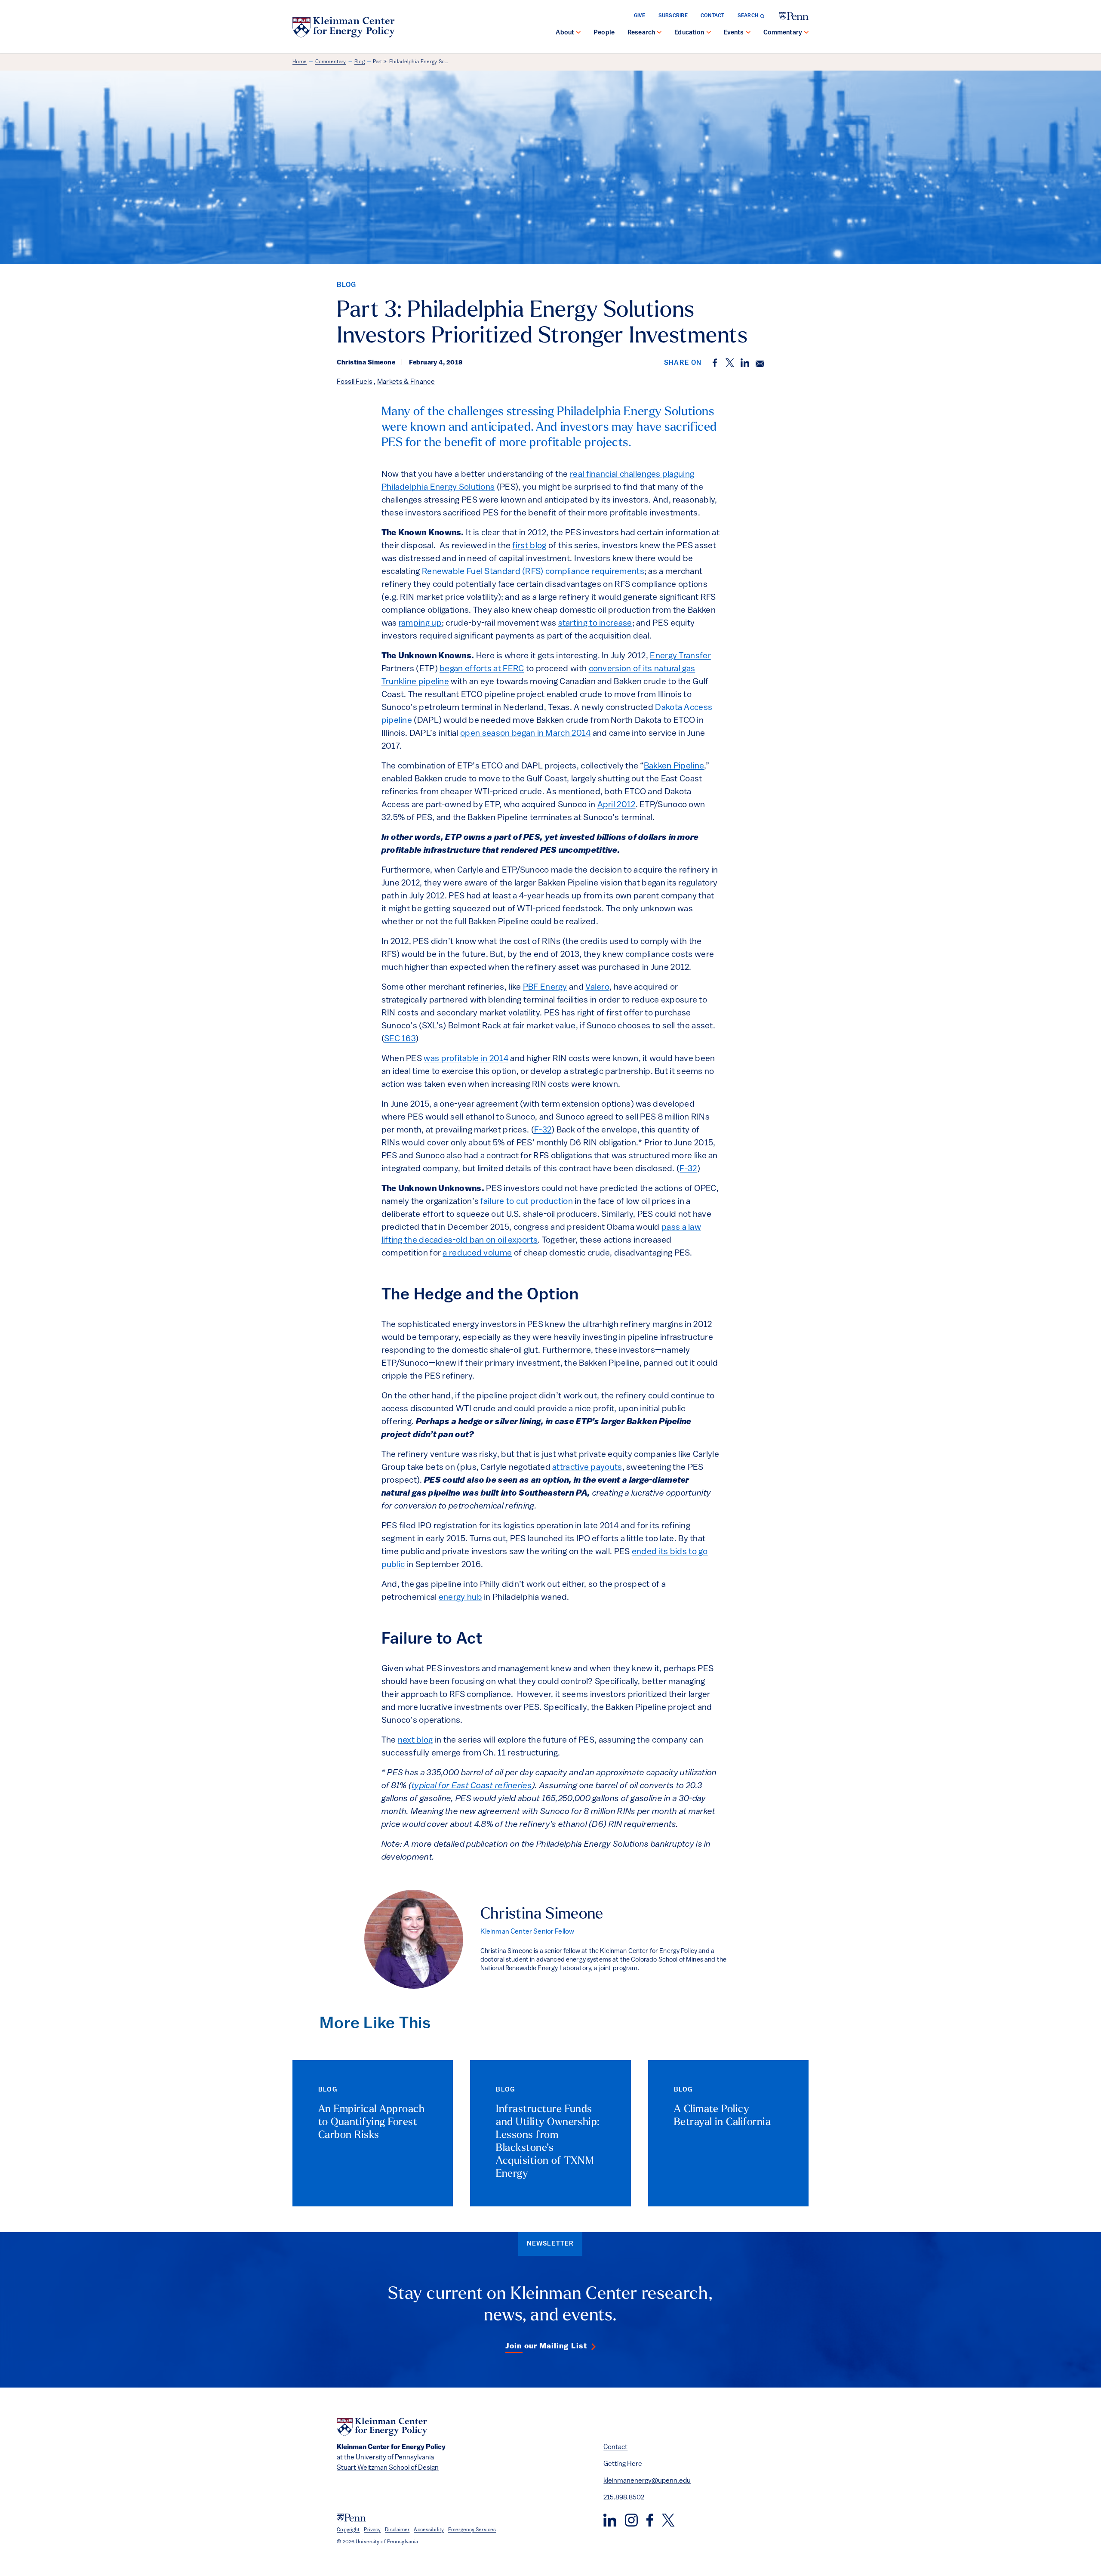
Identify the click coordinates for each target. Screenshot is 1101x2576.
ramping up (420, 623)
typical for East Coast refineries (472, 1786)
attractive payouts (587, 1468)
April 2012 (617, 805)
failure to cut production (527, 1202)
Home (300, 62)
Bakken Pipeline (674, 766)
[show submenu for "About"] (578, 33)
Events (734, 33)
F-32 (543, 1130)
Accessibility (429, 2530)
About (565, 33)
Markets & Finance (406, 382)
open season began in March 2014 (525, 734)
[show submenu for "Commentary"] (806, 33)
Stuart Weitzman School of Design (388, 2468)
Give (640, 16)
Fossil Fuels (355, 382)
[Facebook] (650, 2520)
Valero (597, 987)
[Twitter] (668, 2520)
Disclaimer (397, 2530)
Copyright (348, 2530)
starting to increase (595, 623)
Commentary (783, 33)
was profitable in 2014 (466, 1059)
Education (689, 33)
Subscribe (673, 16)
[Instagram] (631, 2520)
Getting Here (623, 2464)
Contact (713, 16)
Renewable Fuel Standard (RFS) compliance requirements (533, 572)
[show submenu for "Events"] (748, 33)
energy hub (460, 1598)
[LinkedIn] (610, 2520)
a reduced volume (477, 1253)
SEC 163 (400, 1039)
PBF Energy (545, 987)
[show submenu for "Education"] (709, 33)
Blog (360, 62)
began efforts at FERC (482, 669)
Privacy (372, 2530)
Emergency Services (472, 2530)
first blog (529, 546)
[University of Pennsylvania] (794, 16)
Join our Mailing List (546, 2347)
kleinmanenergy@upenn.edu (647, 2481)
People (604, 33)
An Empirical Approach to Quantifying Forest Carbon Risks (371, 2123)
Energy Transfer (680, 656)
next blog (415, 1740)
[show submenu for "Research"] (659, 33)
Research (641, 33)
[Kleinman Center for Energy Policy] (344, 27)
